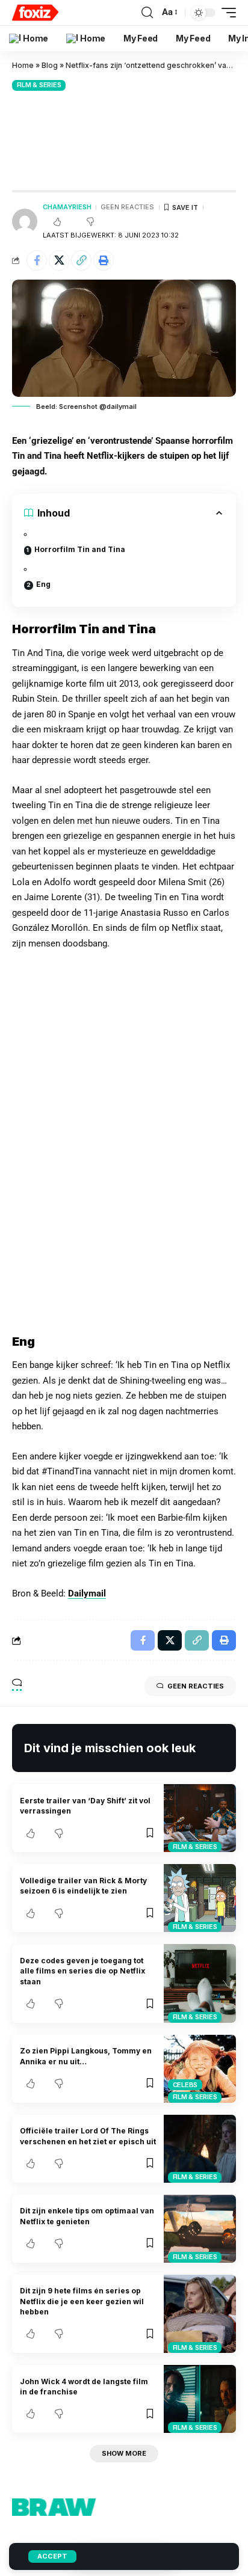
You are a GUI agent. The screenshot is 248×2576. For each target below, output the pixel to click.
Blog (50, 65)
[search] (147, 13)
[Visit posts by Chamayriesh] (25, 221)
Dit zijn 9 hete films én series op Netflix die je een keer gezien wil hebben (82, 2301)
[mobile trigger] (226, 13)
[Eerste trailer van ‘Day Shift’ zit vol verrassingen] (200, 1818)
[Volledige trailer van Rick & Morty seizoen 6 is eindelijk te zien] (200, 1898)
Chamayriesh (67, 207)
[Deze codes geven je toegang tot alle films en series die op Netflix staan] (200, 1983)
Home (23, 65)
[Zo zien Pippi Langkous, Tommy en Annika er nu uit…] (200, 2069)
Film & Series (39, 85)
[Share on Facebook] (37, 260)
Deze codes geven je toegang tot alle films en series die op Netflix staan (82, 1971)
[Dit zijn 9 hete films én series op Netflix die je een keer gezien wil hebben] (200, 2314)
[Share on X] (59, 260)
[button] (81, 260)
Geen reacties (127, 207)
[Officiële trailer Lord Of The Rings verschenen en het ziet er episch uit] (200, 2149)
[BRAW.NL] (35, 13)
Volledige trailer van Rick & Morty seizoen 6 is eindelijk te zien (83, 1886)
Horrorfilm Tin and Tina (80, 549)
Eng (43, 584)
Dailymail (87, 1593)
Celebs (185, 2085)
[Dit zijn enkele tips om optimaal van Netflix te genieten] (200, 2229)
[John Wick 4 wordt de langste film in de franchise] (200, 2399)
